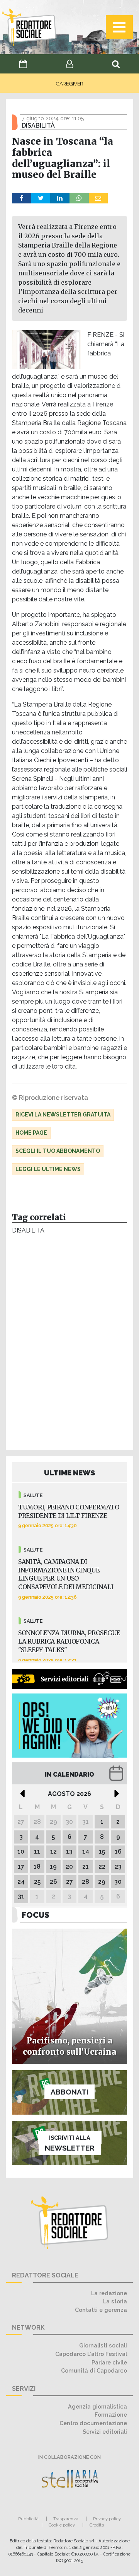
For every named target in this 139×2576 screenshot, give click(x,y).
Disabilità (28, 1230)
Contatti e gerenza (101, 2310)
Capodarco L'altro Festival (91, 2354)
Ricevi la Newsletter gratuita (63, 1115)
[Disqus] (69, 1344)
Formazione (111, 2415)
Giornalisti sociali (103, 2345)
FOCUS (36, 1915)
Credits (97, 2525)
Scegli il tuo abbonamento (58, 1151)
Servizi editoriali (105, 2432)
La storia (115, 2301)
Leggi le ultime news (48, 1169)
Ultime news (70, 1473)
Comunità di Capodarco (94, 2370)
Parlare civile (109, 2362)
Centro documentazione (93, 2423)
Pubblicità (28, 2519)
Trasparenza (66, 2519)
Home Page (31, 1133)
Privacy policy (107, 2519)
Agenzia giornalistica (97, 2406)
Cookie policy (62, 2525)
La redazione (109, 2293)
